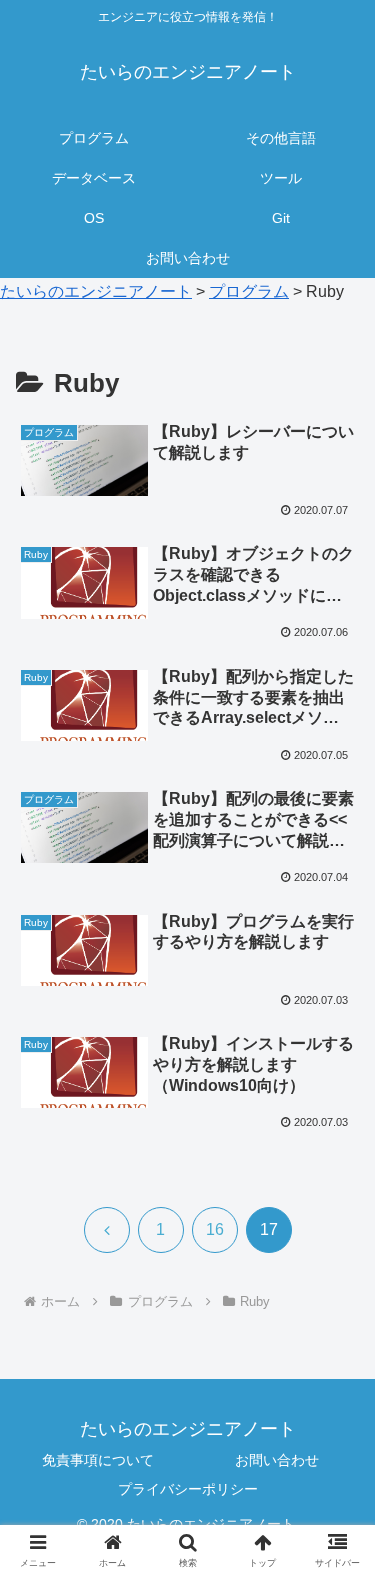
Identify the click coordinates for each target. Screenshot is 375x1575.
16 (215, 1229)
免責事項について (98, 1460)
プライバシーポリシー (188, 1489)
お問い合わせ (277, 1460)
